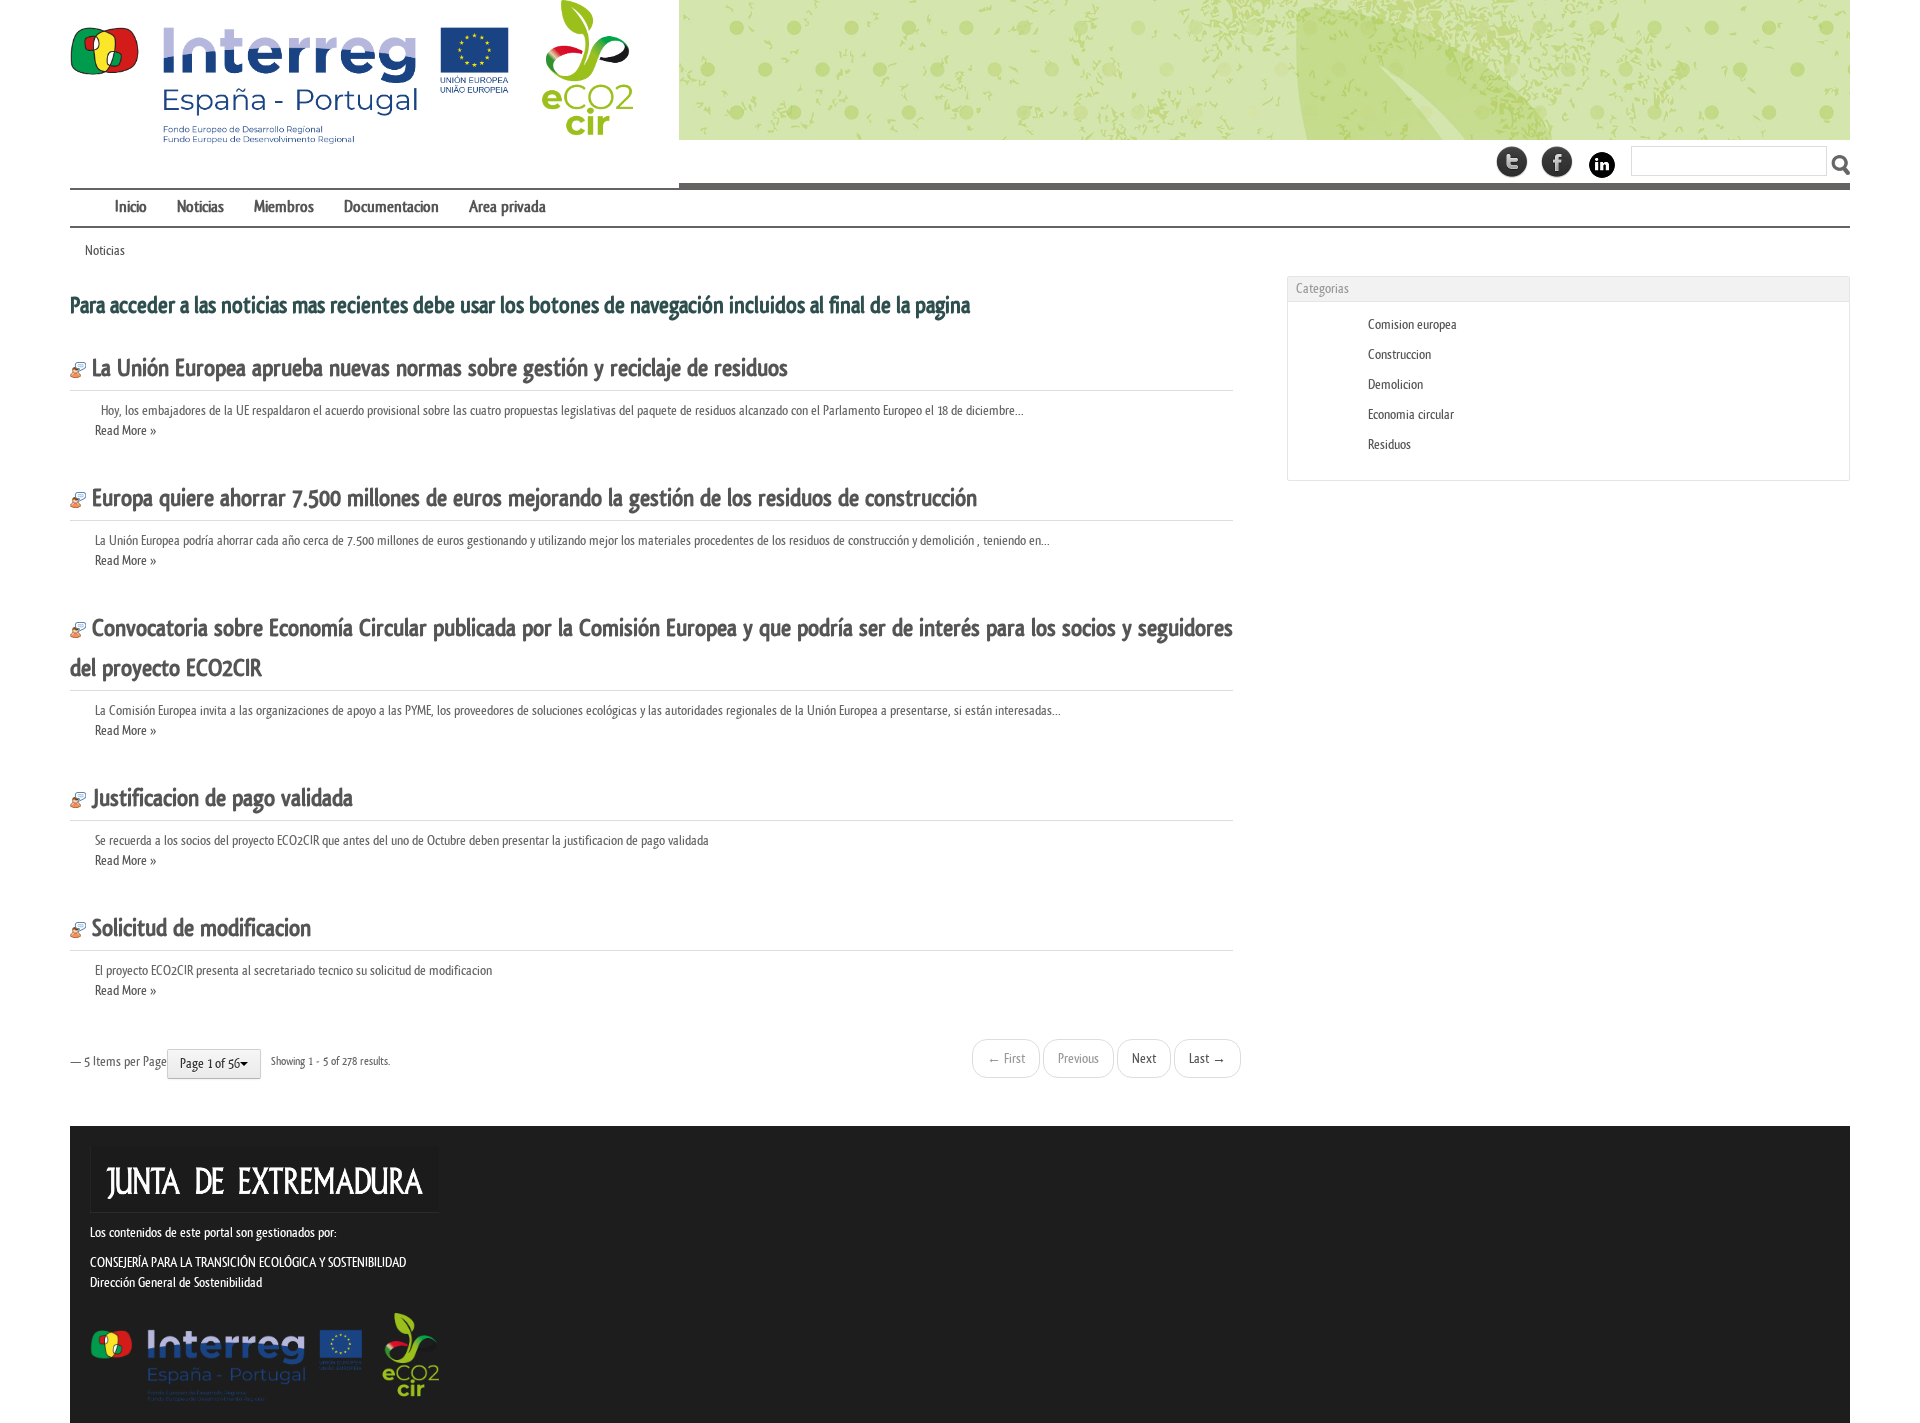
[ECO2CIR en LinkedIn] (1602, 163)
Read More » (125, 430)
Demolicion (1395, 384)
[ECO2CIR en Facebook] (1557, 162)
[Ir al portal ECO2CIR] (351, 73)
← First (1006, 1058)
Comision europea (1412, 324)
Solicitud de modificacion (198, 929)
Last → (1207, 1058)
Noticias (105, 250)
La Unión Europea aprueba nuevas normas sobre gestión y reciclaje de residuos (437, 369)
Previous (1078, 1058)
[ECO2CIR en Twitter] (1512, 162)
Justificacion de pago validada (219, 799)
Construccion (1399, 354)
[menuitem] (85, 194)
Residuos (1389, 444)
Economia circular (1411, 414)
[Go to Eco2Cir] (1264, 70)
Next (1144, 1058)
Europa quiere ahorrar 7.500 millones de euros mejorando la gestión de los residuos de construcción (531, 499)
